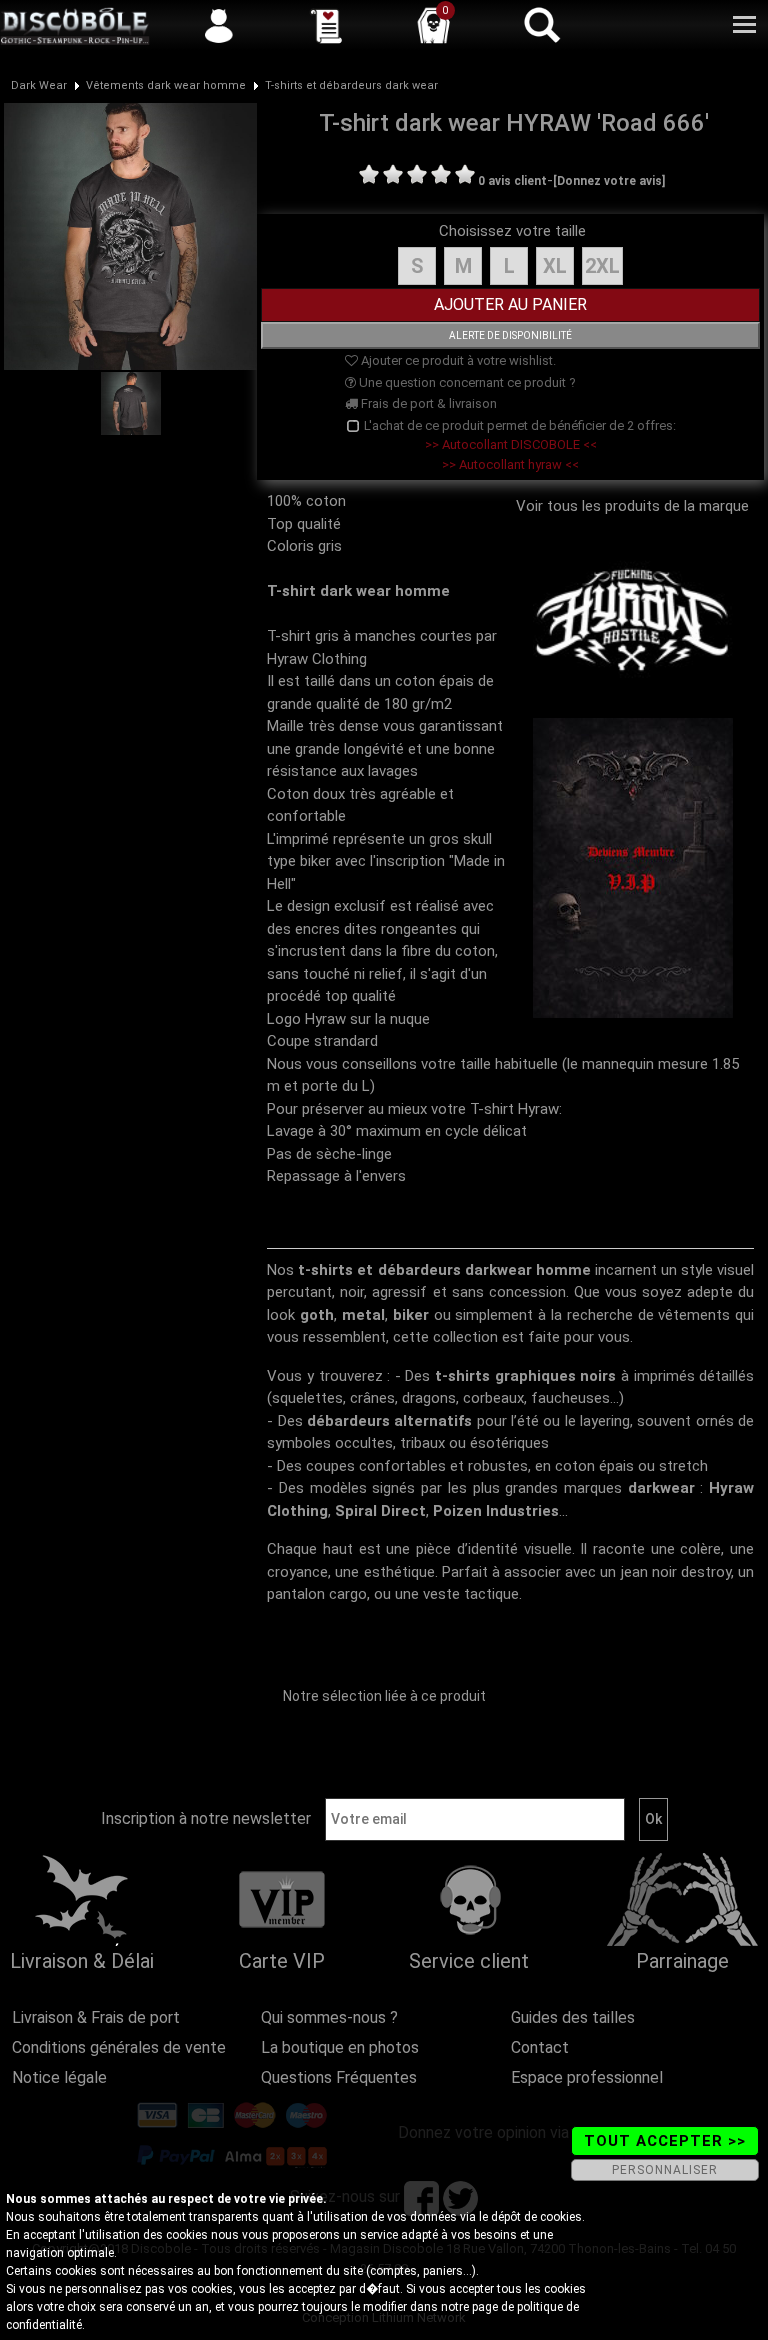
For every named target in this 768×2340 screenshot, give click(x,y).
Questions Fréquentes (339, 2077)
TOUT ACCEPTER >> (665, 2141)
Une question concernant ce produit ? (466, 382)
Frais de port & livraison (427, 403)
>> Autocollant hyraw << (510, 464)
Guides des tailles (573, 2017)
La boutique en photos (340, 2047)
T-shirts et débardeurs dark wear (351, 85)
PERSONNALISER (665, 2170)
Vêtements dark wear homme (166, 85)
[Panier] (434, 25)
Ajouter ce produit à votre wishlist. (457, 360)
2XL (602, 266)
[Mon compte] (219, 25)
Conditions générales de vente (119, 2047)
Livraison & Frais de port (96, 2017)
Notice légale (59, 2077)
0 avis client (512, 181)
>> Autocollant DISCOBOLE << (511, 444)
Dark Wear (39, 85)
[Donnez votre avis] (609, 181)
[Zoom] (130, 235)
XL (555, 266)
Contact (540, 2047)
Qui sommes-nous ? (329, 2017)
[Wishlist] (326, 25)
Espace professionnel (587, 2077)
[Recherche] (541, 25)
